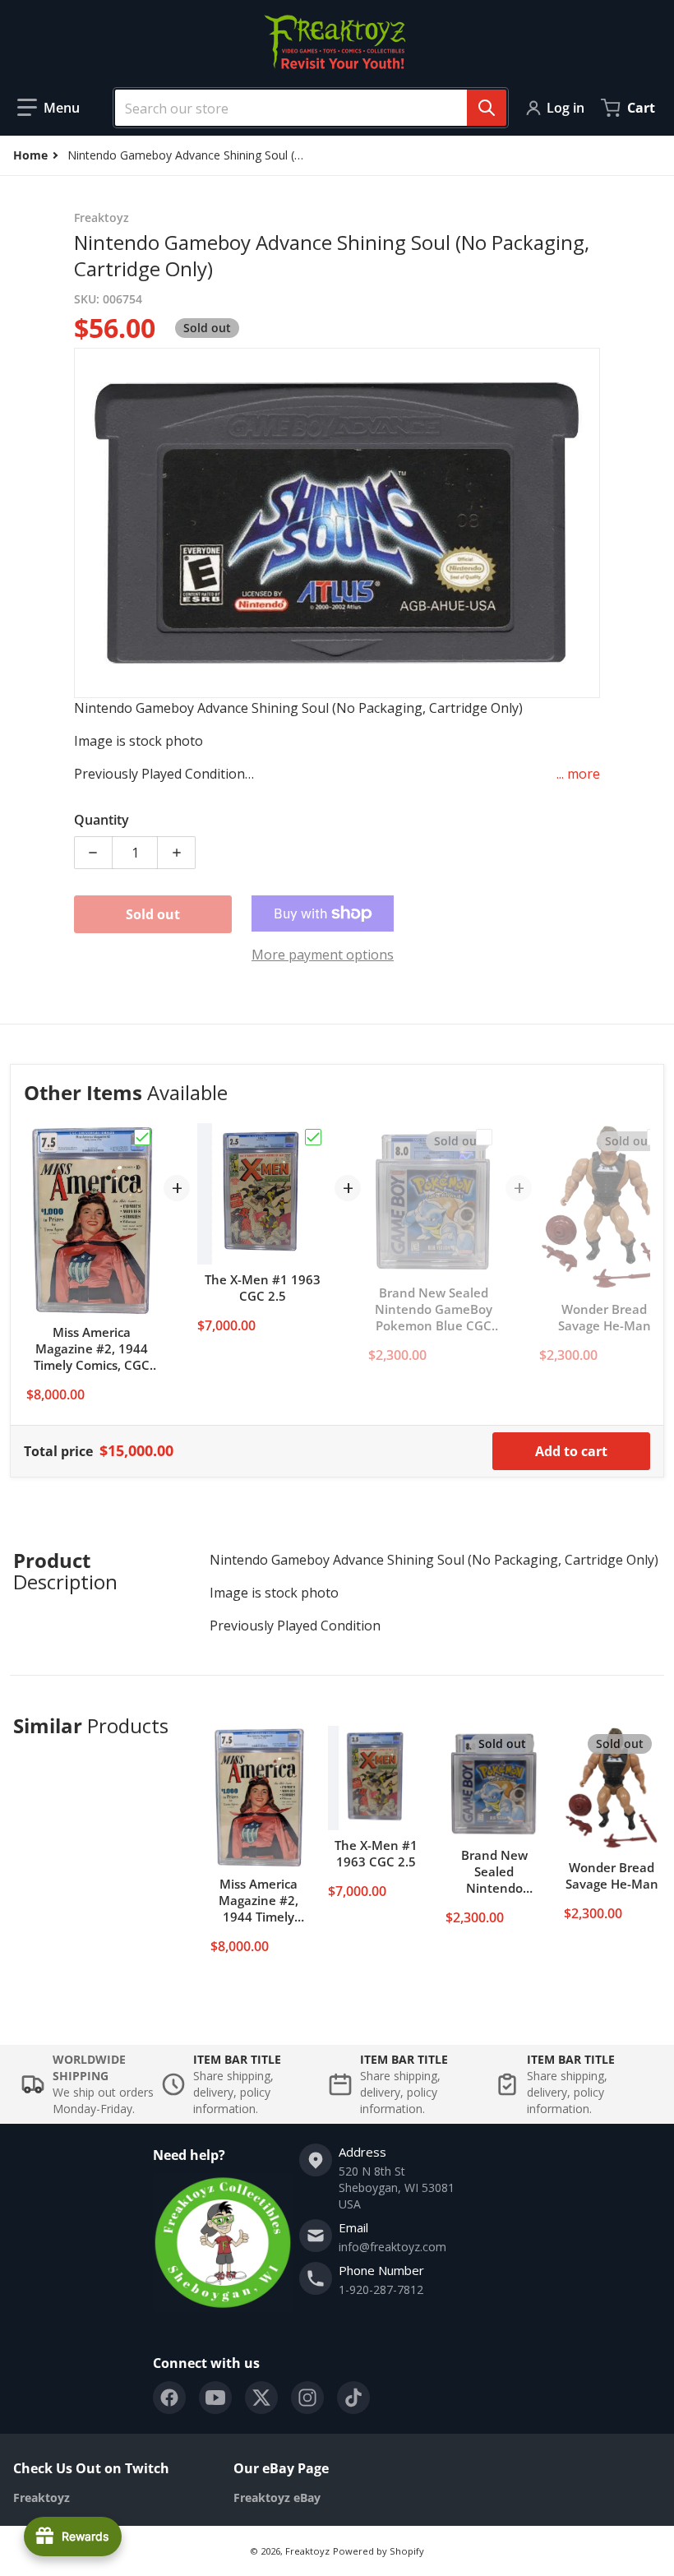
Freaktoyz (307, 2551)
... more (578, 774)
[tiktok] (353, 2398)
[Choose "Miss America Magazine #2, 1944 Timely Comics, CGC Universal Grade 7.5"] (142, 1137)
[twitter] (261, 2398)
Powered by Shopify (379, 2551)
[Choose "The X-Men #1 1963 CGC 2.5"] (313, 1137)
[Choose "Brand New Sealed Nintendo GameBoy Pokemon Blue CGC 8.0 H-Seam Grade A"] (484, 1137)
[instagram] (307, 2398)
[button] (48, 108)
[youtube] (215, 2398)
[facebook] (169, 2398)
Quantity (102, 820)
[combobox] (304, 108)
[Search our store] (487, 108)
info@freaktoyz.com (392, 2247)
